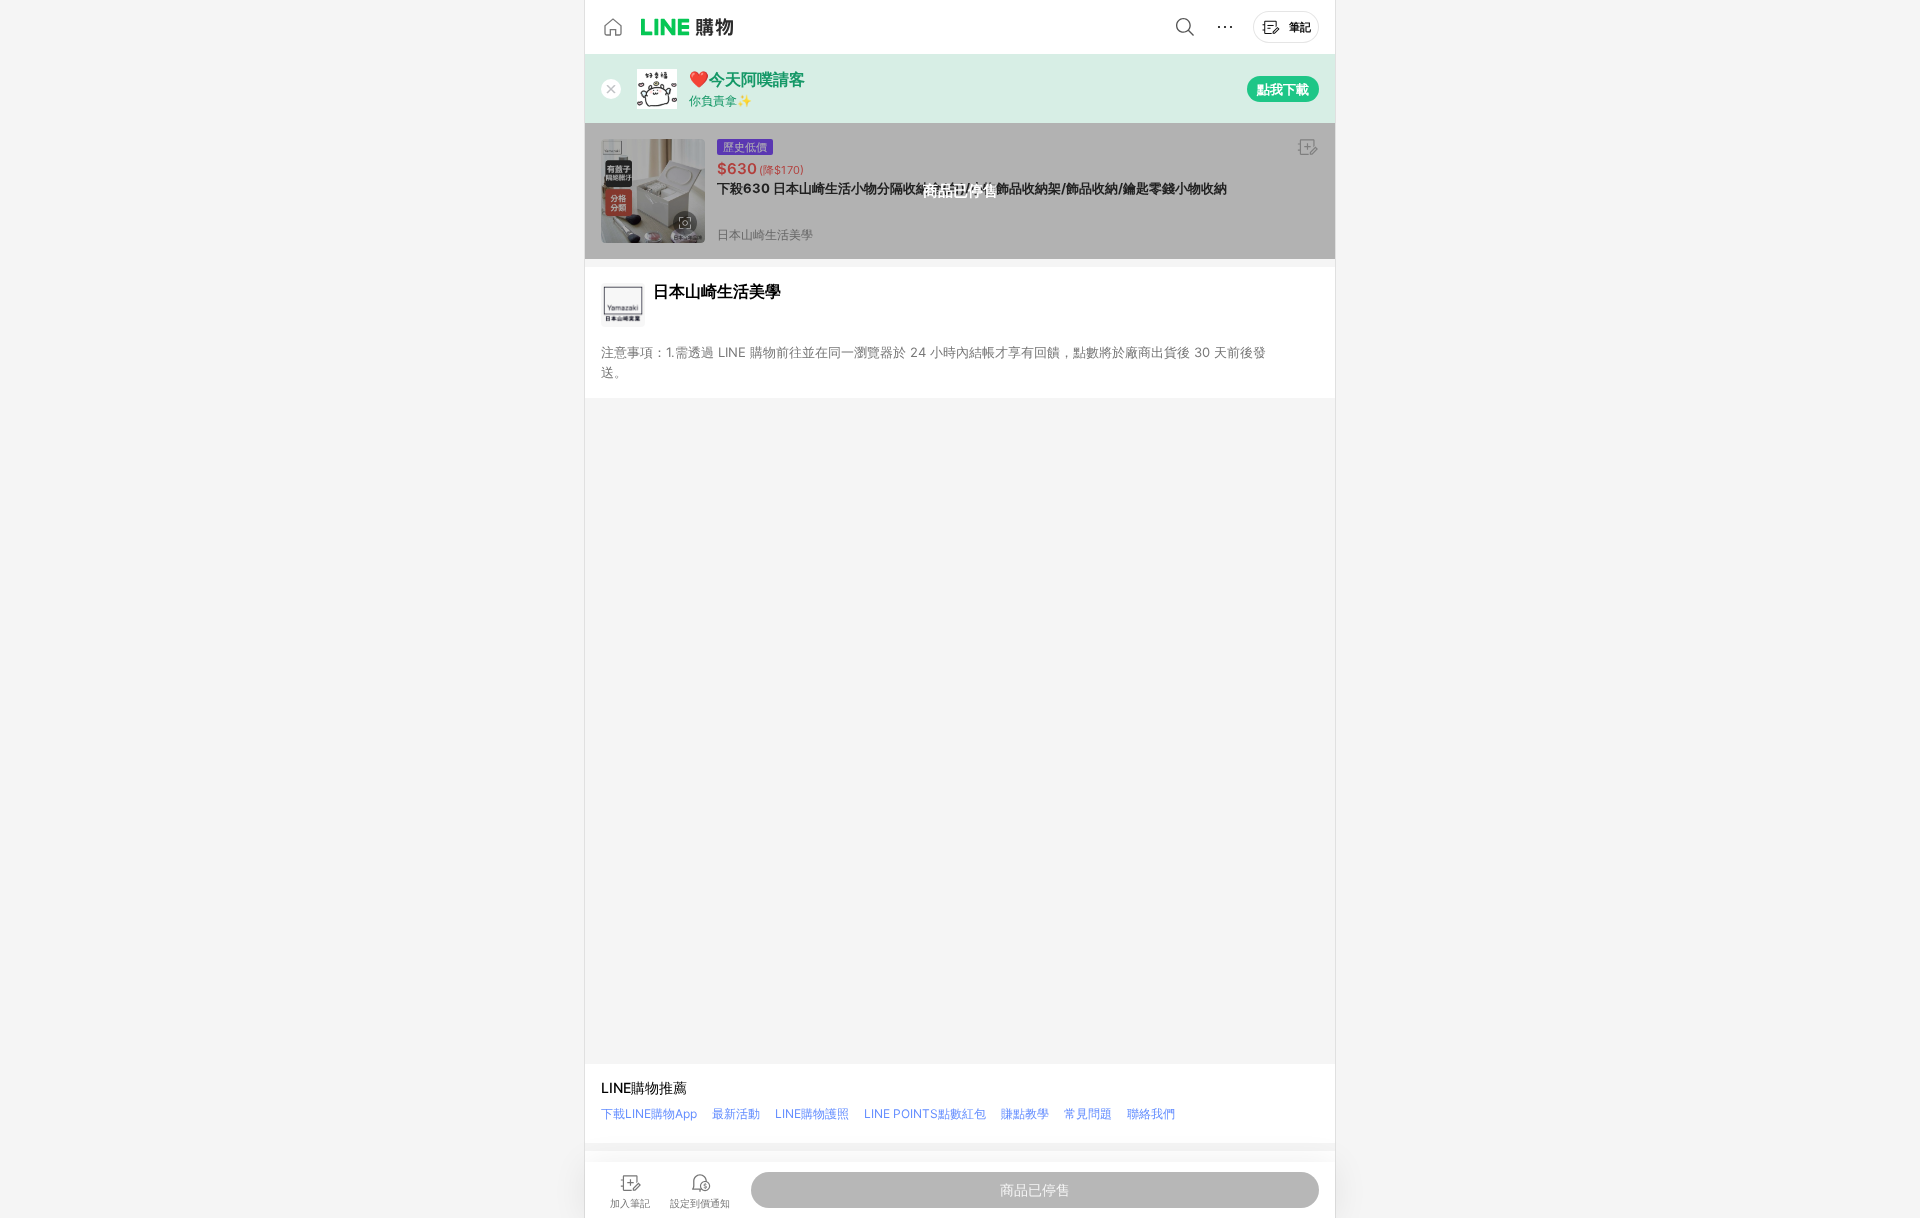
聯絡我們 (1151, 1113)
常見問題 (1088, 1113)
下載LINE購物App (649, 1113)
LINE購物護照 (812, 1113)
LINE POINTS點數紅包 (925, 1113)
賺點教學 (1025, 1113)
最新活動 (736, 1113)
